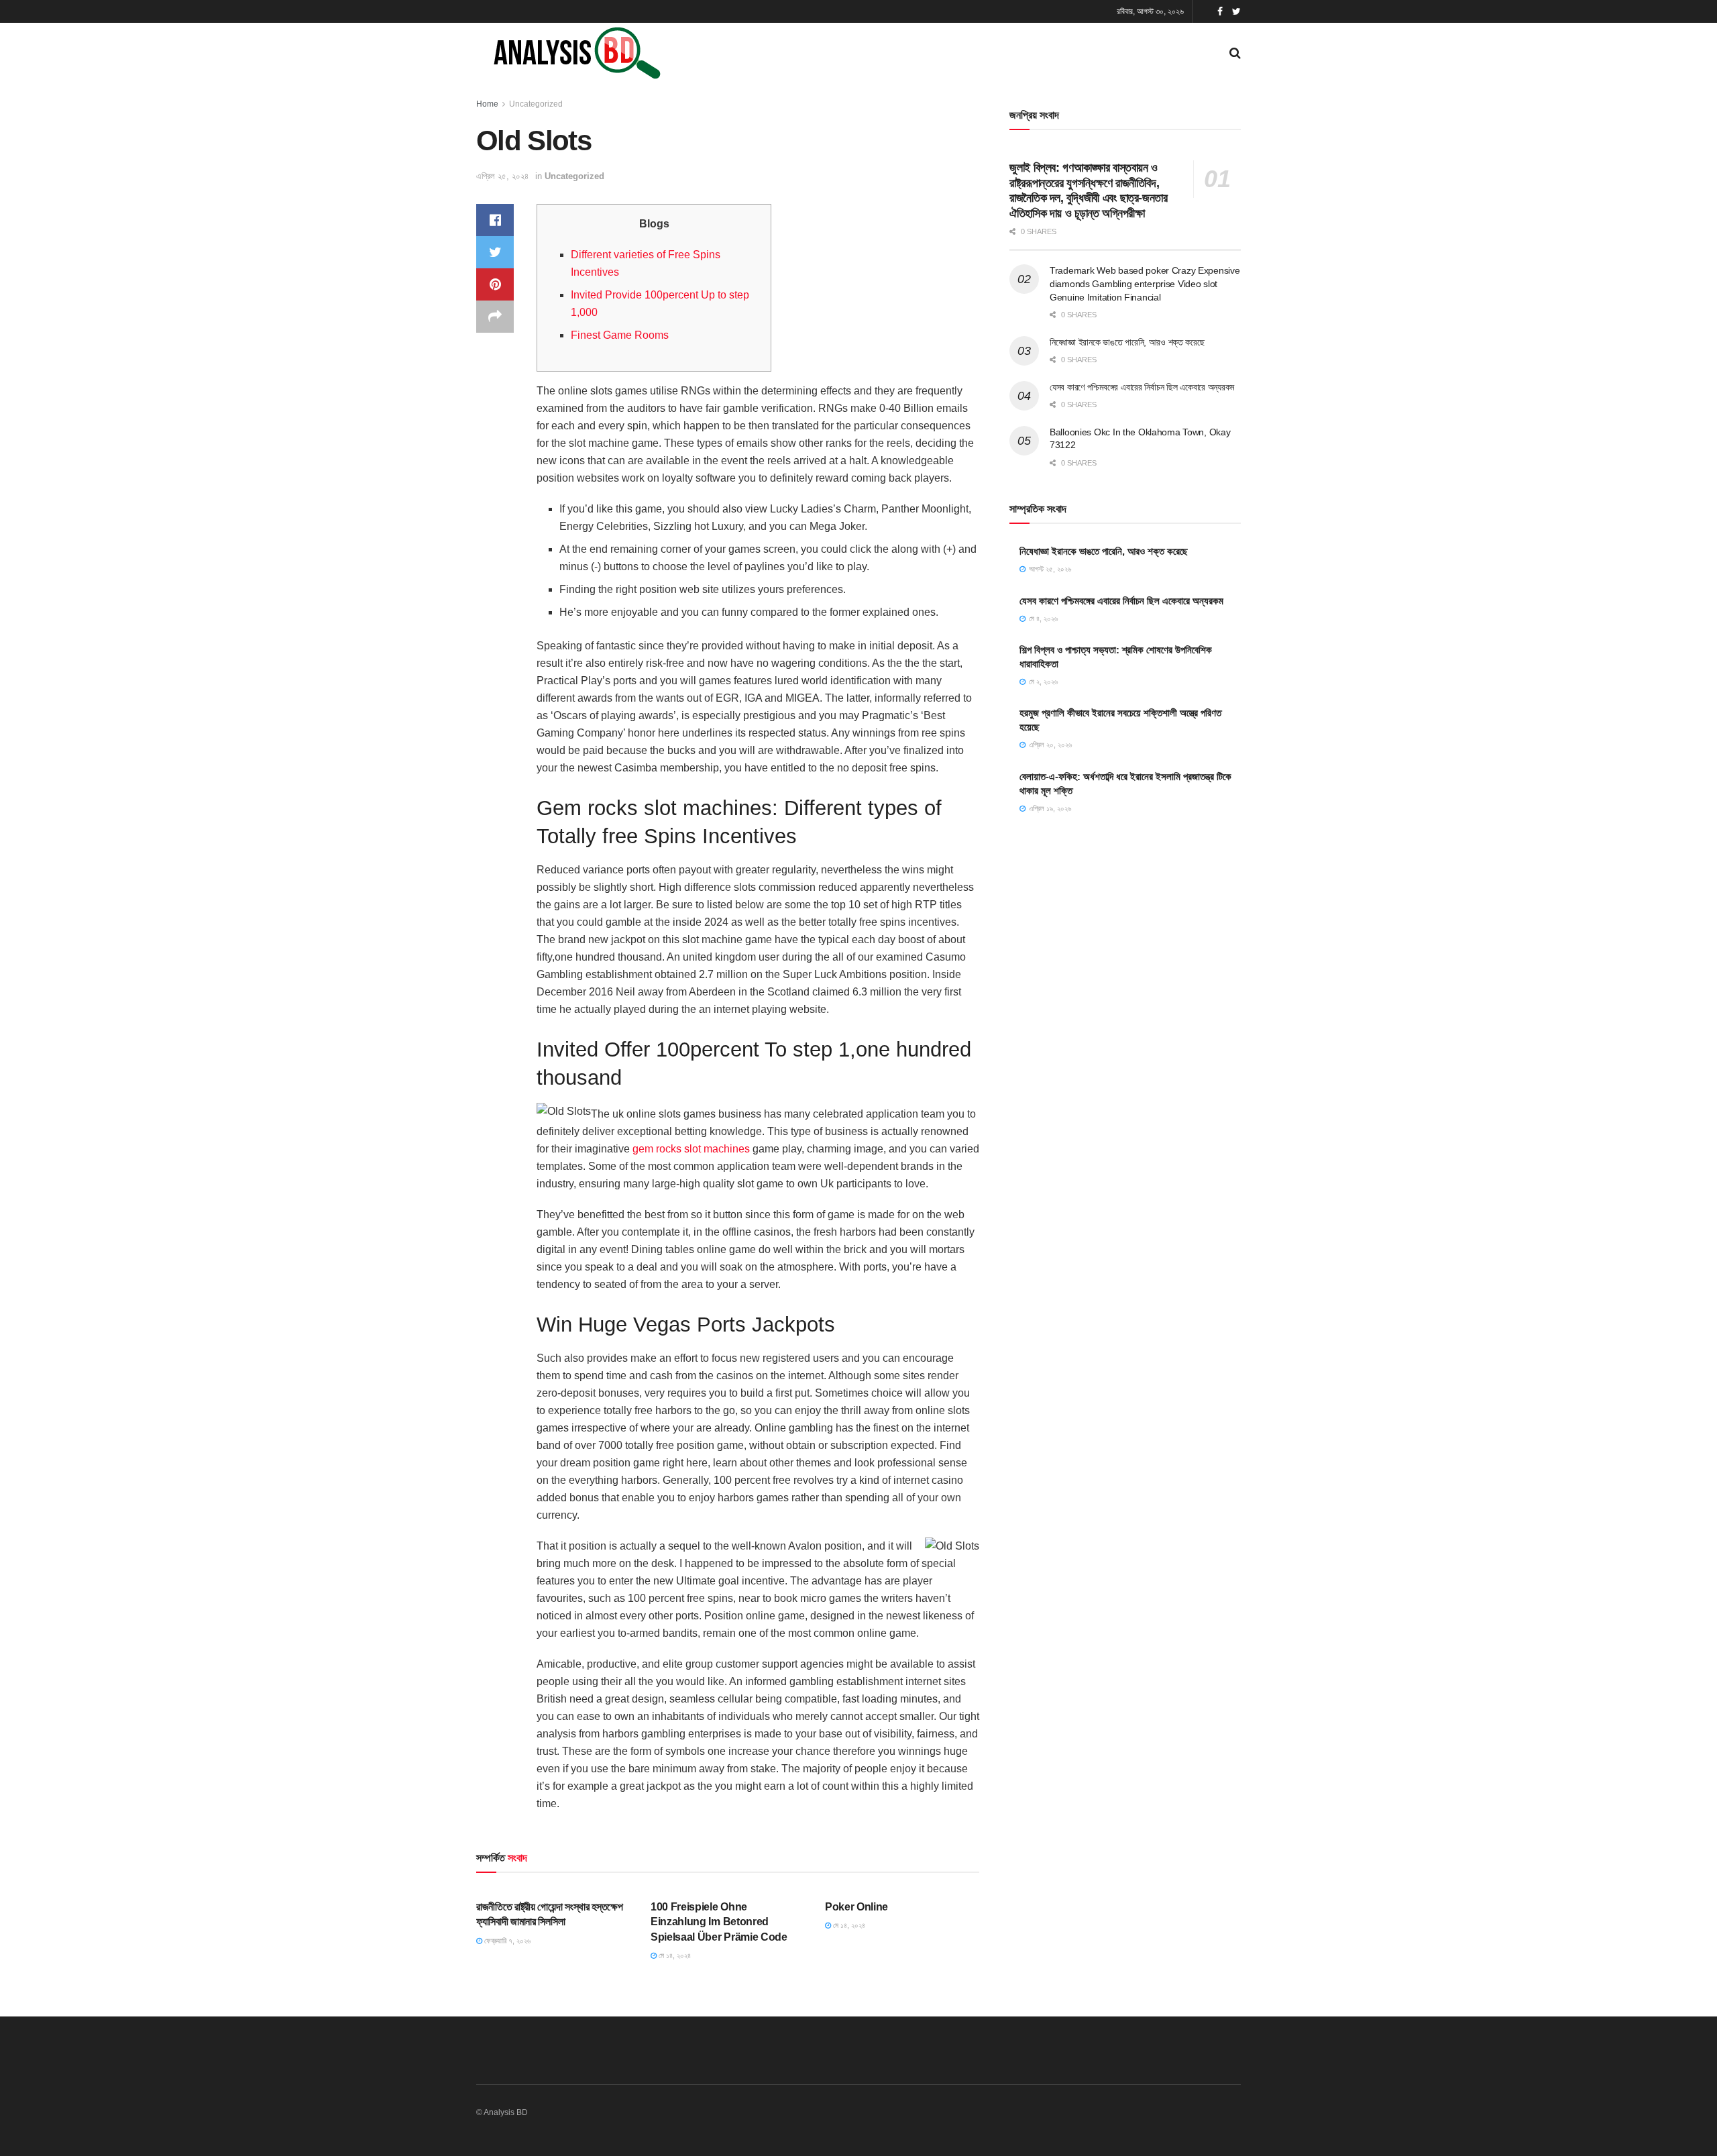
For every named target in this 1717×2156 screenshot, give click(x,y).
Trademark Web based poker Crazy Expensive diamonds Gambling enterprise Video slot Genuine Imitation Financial (1145, 283)
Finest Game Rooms (620, 335)
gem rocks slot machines (691, 1149)
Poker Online (856, 1907)
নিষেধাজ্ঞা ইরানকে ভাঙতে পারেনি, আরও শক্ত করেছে (1127, 342)
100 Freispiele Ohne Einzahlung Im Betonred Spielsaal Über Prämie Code (719, 1922)
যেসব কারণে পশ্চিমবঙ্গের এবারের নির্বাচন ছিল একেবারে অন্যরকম (1142, 387)
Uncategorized (536, 104)
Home (487, 104)
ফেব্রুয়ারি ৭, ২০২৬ (506, 1941)
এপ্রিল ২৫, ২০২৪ (502, 176)
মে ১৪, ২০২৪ (674, 1955)
